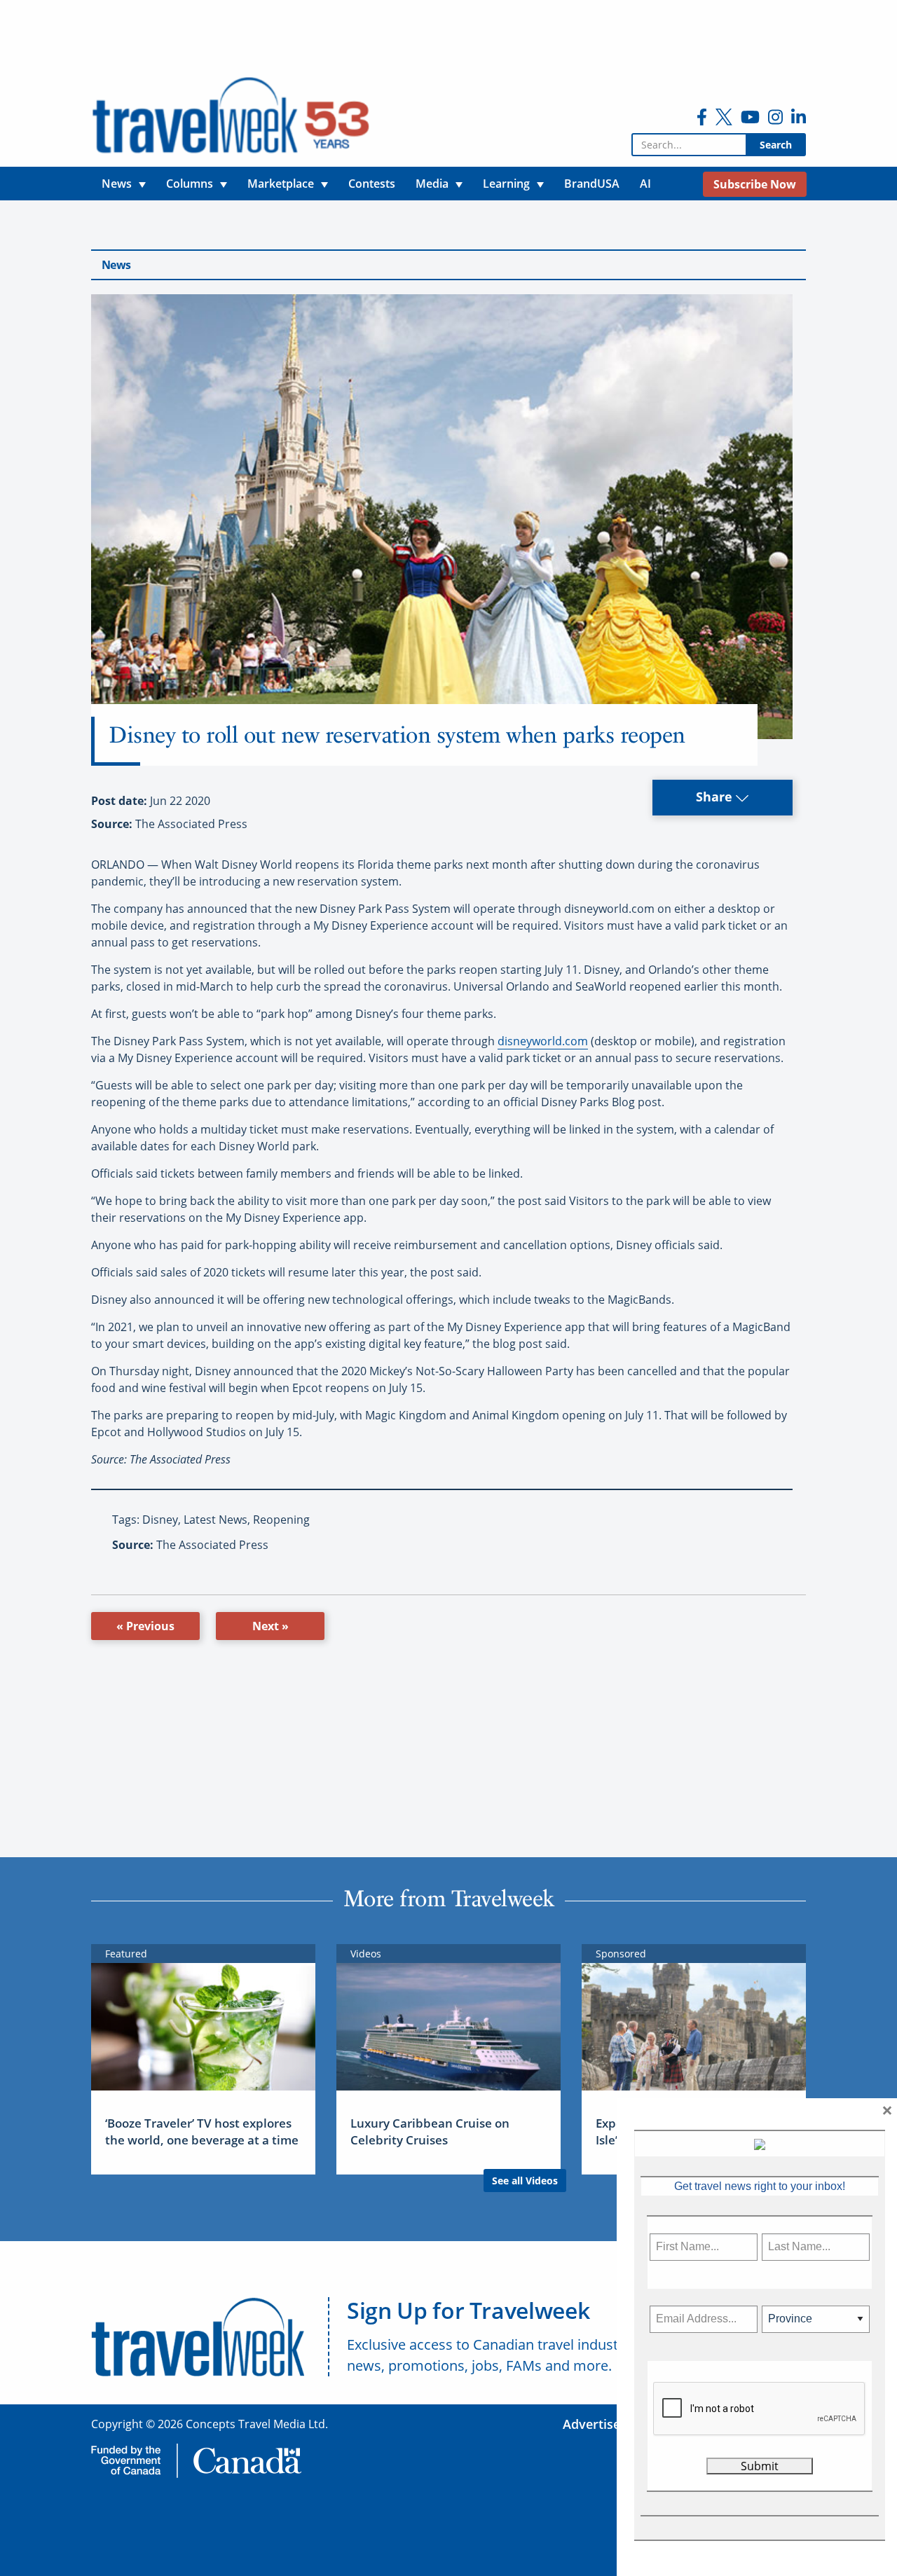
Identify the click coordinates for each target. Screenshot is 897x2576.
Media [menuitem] (432, 184)
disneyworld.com (543, 1041)
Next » (271, 1626)
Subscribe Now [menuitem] (755, 184)
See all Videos (525, 2181)
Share (716, 797)
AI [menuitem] (645, 184)
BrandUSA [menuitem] (592, 184)
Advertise (591, 2424)
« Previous (145, 1626)
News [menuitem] (117, 184)
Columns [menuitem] (190, 184)
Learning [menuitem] (506, 184)
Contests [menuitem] (372, 184)
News (116, 265)
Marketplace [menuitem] (281, 184)
